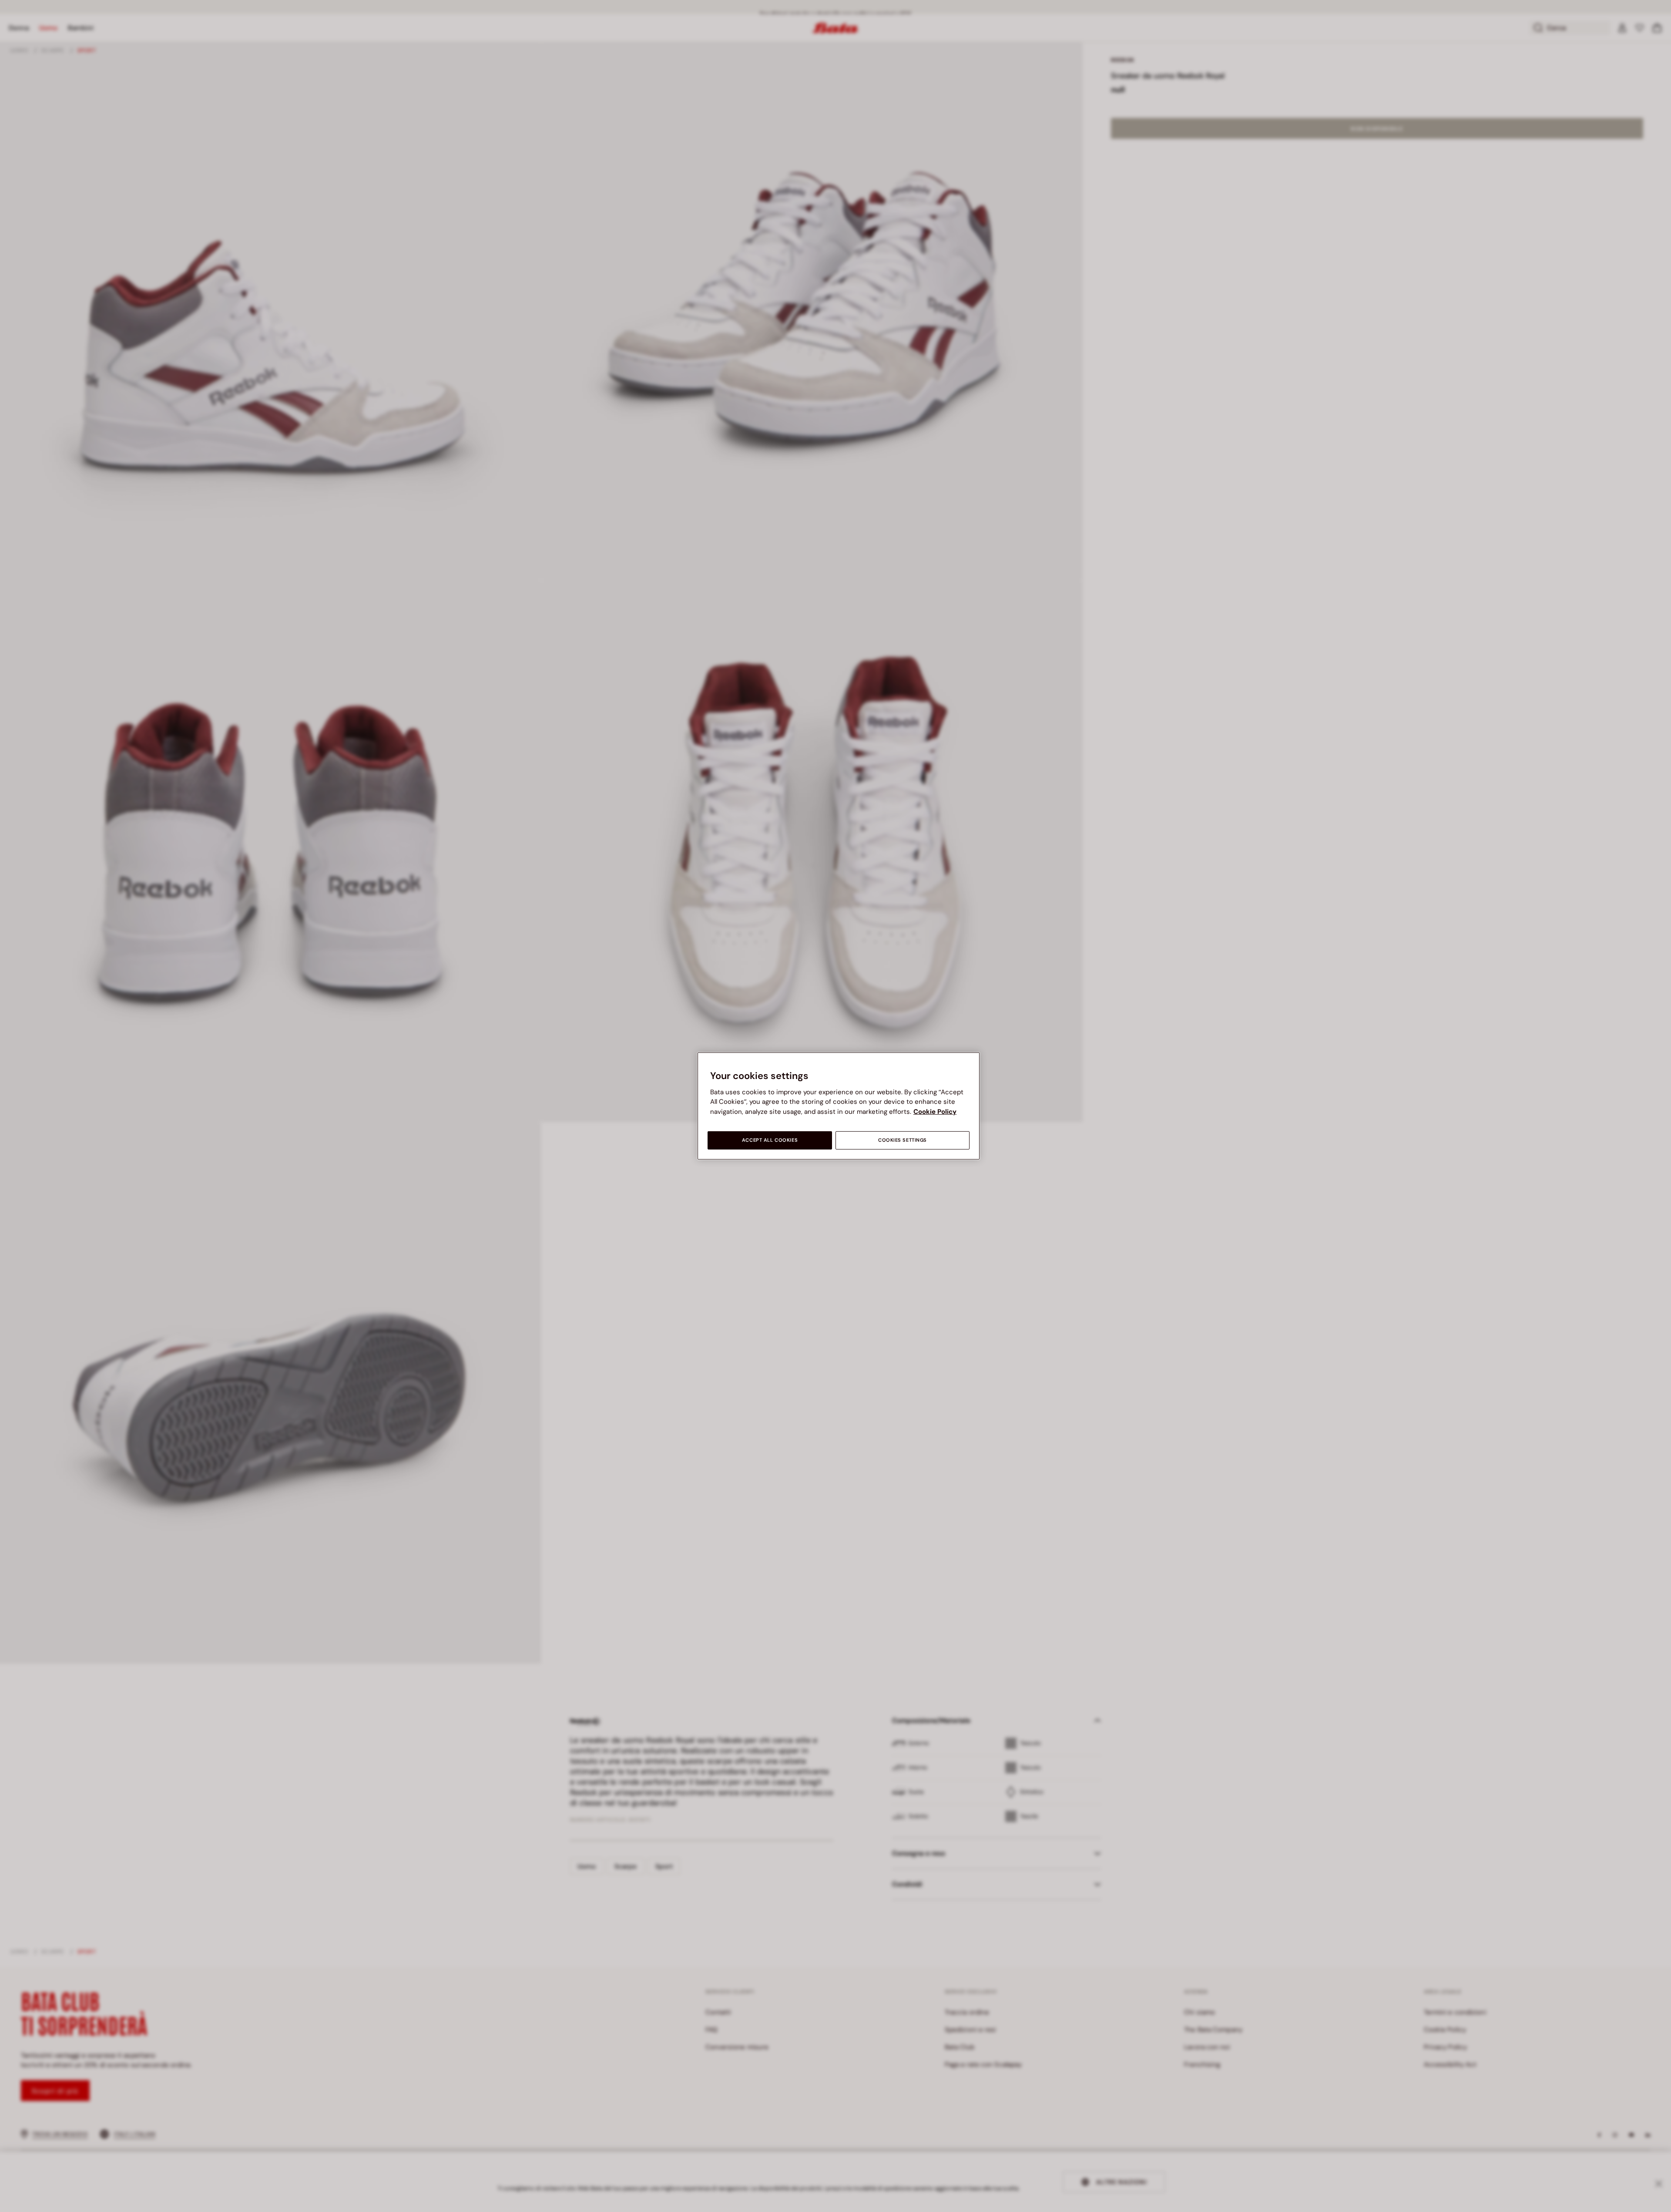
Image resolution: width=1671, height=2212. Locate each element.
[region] (839, 1106)
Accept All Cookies (770, 1140)
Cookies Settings (903, 1140)
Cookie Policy (935, 1112)
